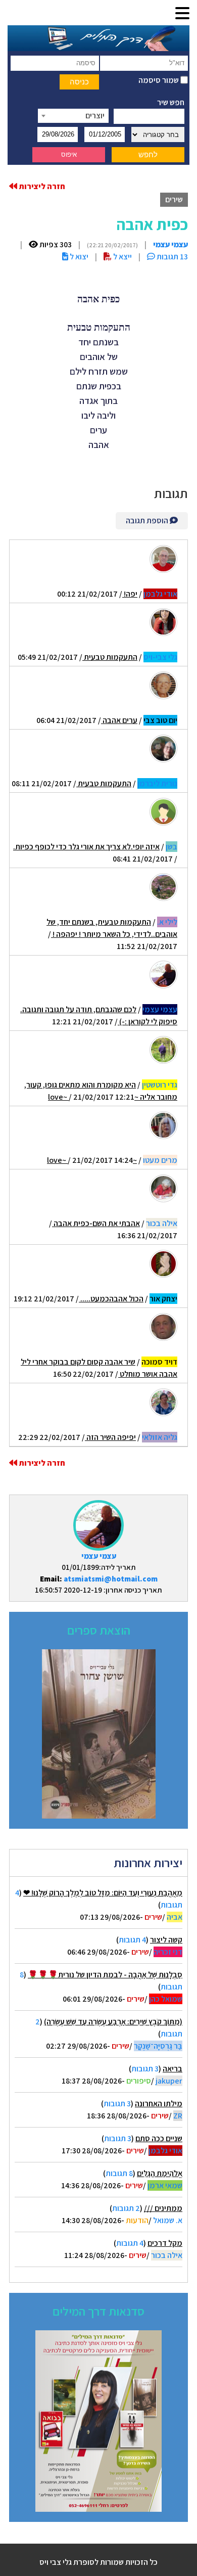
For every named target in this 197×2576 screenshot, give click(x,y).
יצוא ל (78, 257)
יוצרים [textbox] (95, 116)
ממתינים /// (163, 2208)
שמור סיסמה (159, 80)
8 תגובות (119, 2173)
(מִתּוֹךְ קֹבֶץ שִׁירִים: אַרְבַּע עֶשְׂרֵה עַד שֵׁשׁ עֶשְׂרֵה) (113, 2022)
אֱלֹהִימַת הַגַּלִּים (160, 2173)
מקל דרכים (165, 2243)
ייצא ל (122, 257)
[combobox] (73, 116)
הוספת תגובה (148, 521)
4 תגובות (132, 1940)
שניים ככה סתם (159, 2138)
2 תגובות (126, 2208)
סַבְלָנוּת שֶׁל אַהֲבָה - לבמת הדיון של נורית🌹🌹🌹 (105, 1975)
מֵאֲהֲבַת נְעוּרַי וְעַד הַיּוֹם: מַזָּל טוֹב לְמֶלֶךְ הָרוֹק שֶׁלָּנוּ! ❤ (103, 1893)
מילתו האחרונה (159, 2104)
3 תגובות (145, 2069)
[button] (182, 14)
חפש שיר (171, 102)
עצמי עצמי (99, 1556)
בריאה (173, 2069)
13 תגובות (171, 257)
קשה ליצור (166, 1940)
